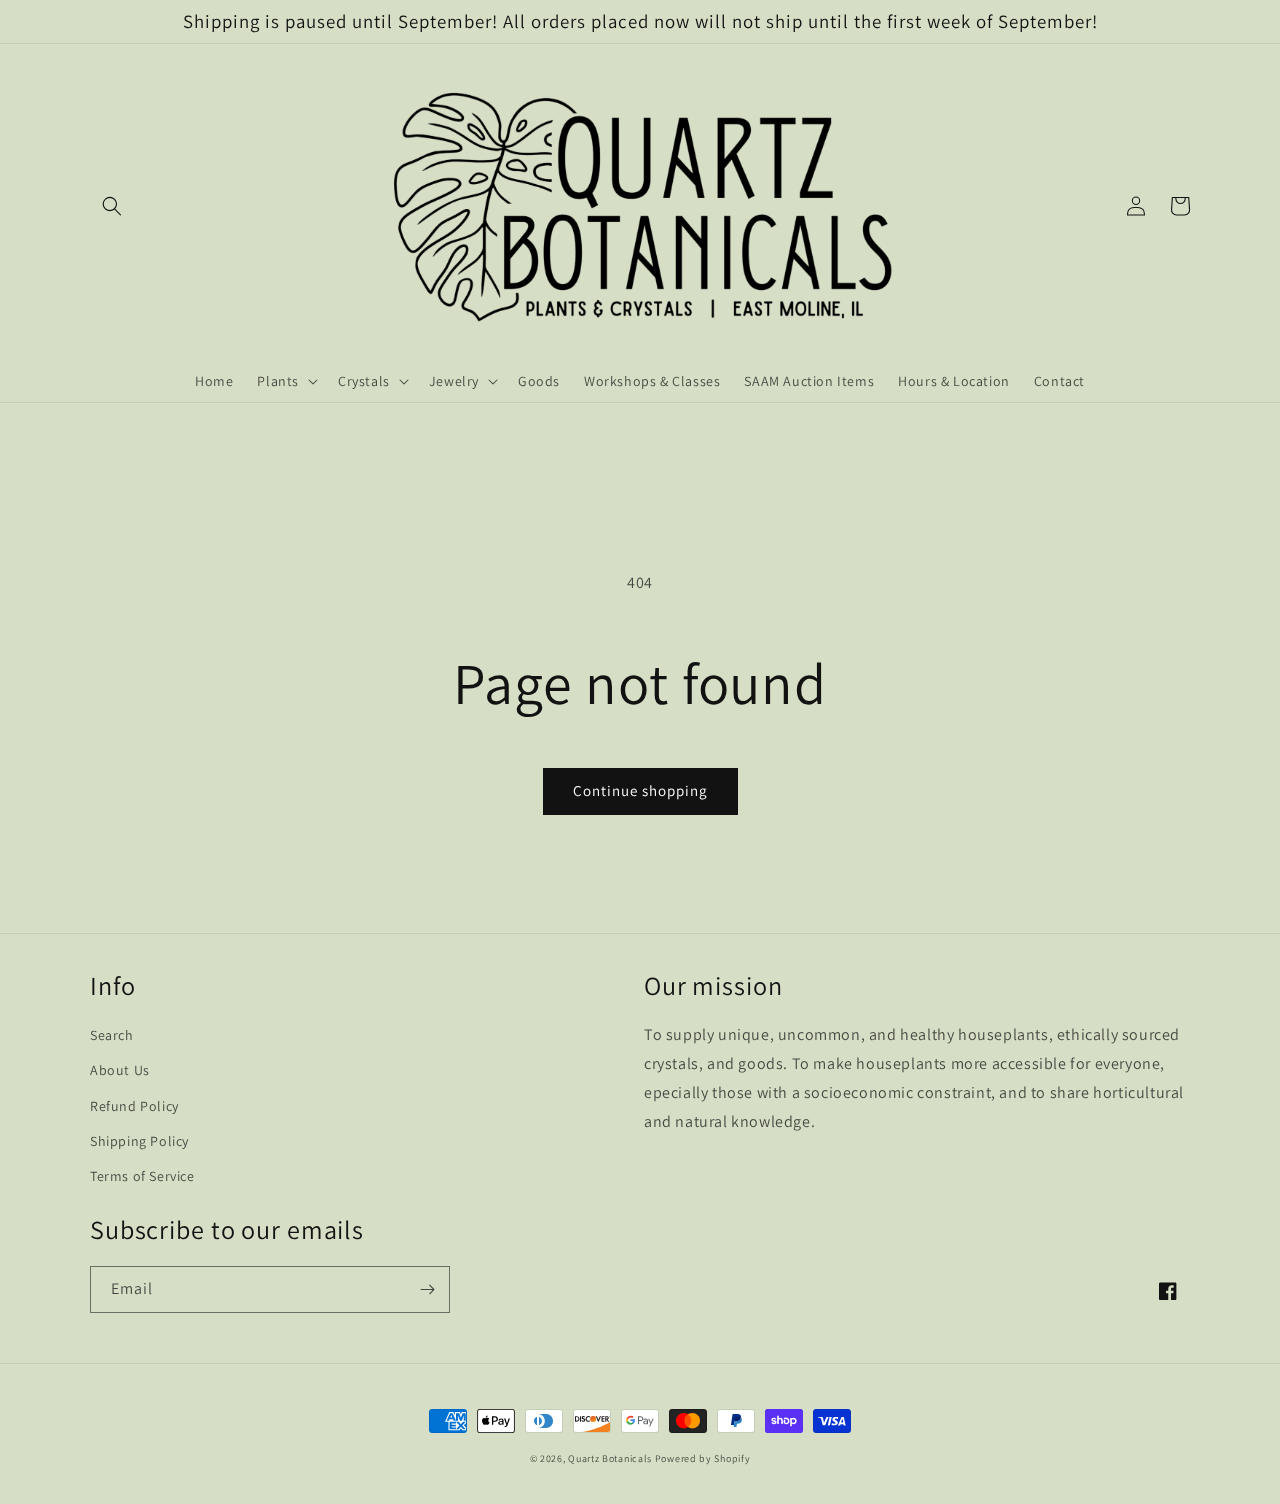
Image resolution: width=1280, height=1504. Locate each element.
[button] (112, 206)
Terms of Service (142, 1176)
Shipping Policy (139, 1141)
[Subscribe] (427, 1289)
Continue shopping (640, 790)
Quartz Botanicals (610, 1458)
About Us (120, 1070)
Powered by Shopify (703, 1458)
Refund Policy (134, 1106)
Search (112, 1035)
